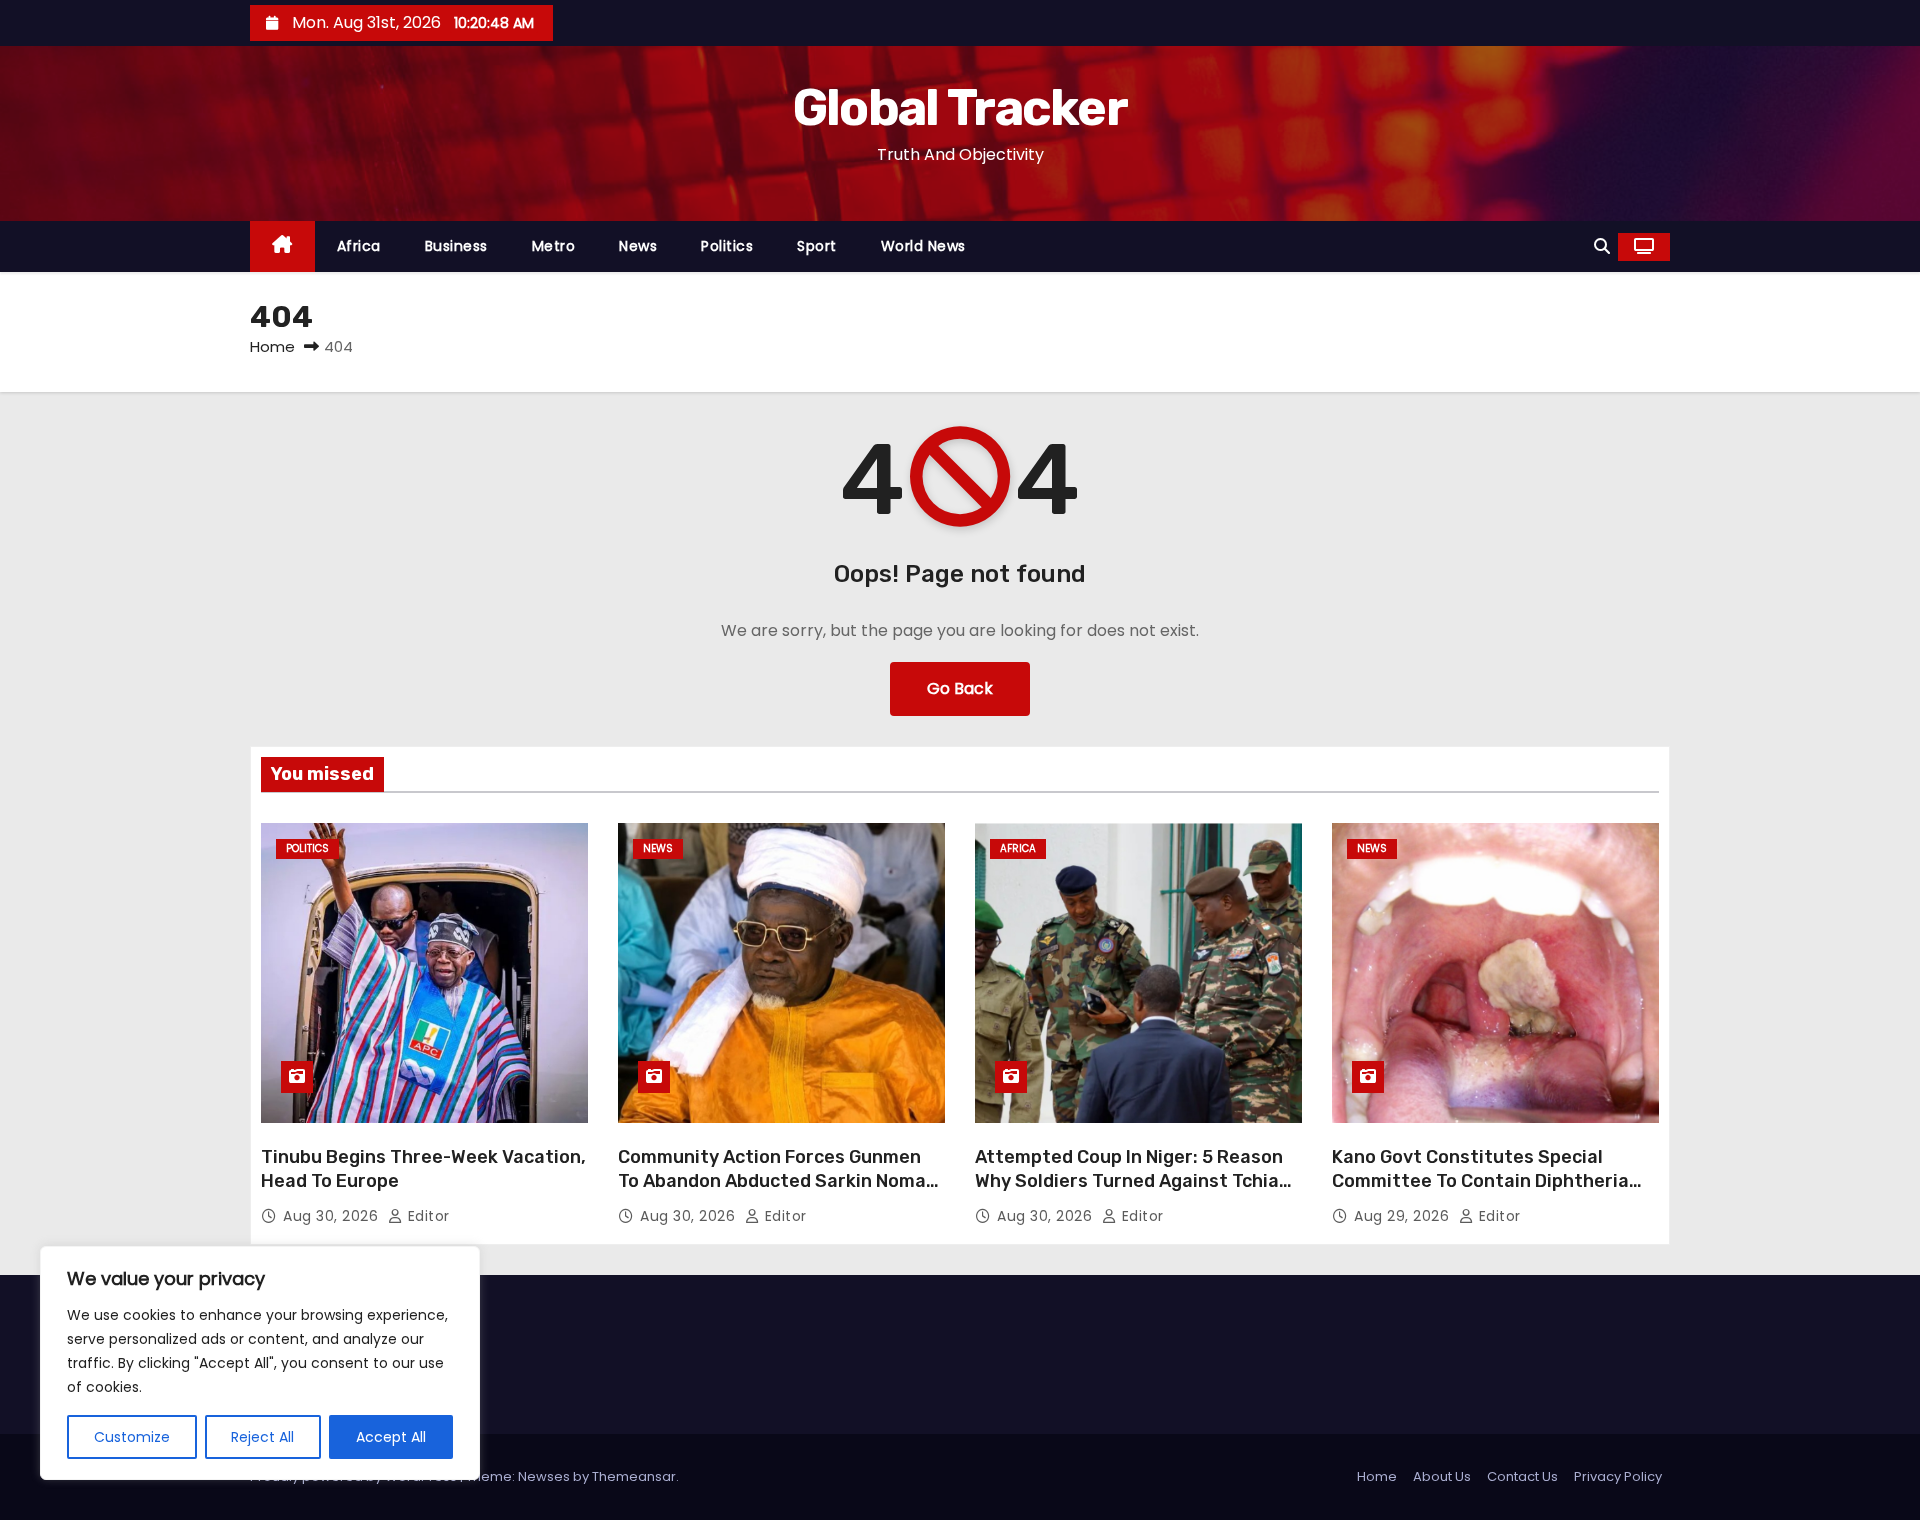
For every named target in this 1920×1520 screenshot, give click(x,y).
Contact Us (1522, 1476)
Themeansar (634, 1476)
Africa (359, 246)
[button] (1602, 246)
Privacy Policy (1618, 1476)
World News (923, 246)
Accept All (391, 1437)
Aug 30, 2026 (333, 1216)
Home (272, 346)
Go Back (960, 688)
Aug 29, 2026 (1404, 1216)
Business (456, 246)
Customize (132, 1437)
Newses (544, 1476)
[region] (260, 1363)
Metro (554, 246)
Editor (426, 1216)
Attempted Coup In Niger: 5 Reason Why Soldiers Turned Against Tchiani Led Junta (1135, 1181)
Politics (727, 246)
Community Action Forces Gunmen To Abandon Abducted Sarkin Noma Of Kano (772, 1181)
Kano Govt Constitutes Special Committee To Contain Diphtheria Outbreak (1480, 1181)
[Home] (282, 246)
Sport (817, 246)
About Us (1442, 1476)
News (638, 246)
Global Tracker (960, 108)
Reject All (262, 1437)
